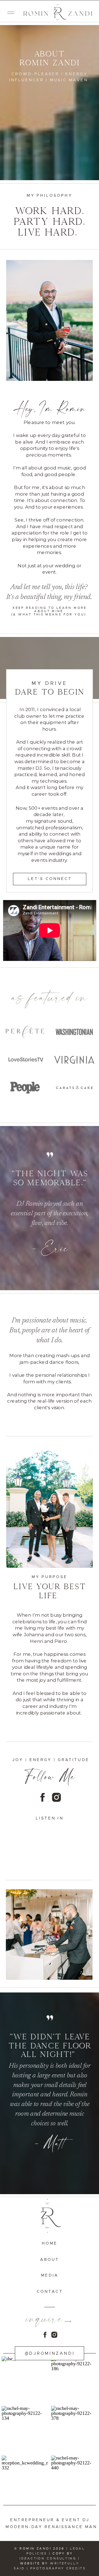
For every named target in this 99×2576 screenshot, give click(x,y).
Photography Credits (58, 2568)
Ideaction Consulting (49, 2559)
